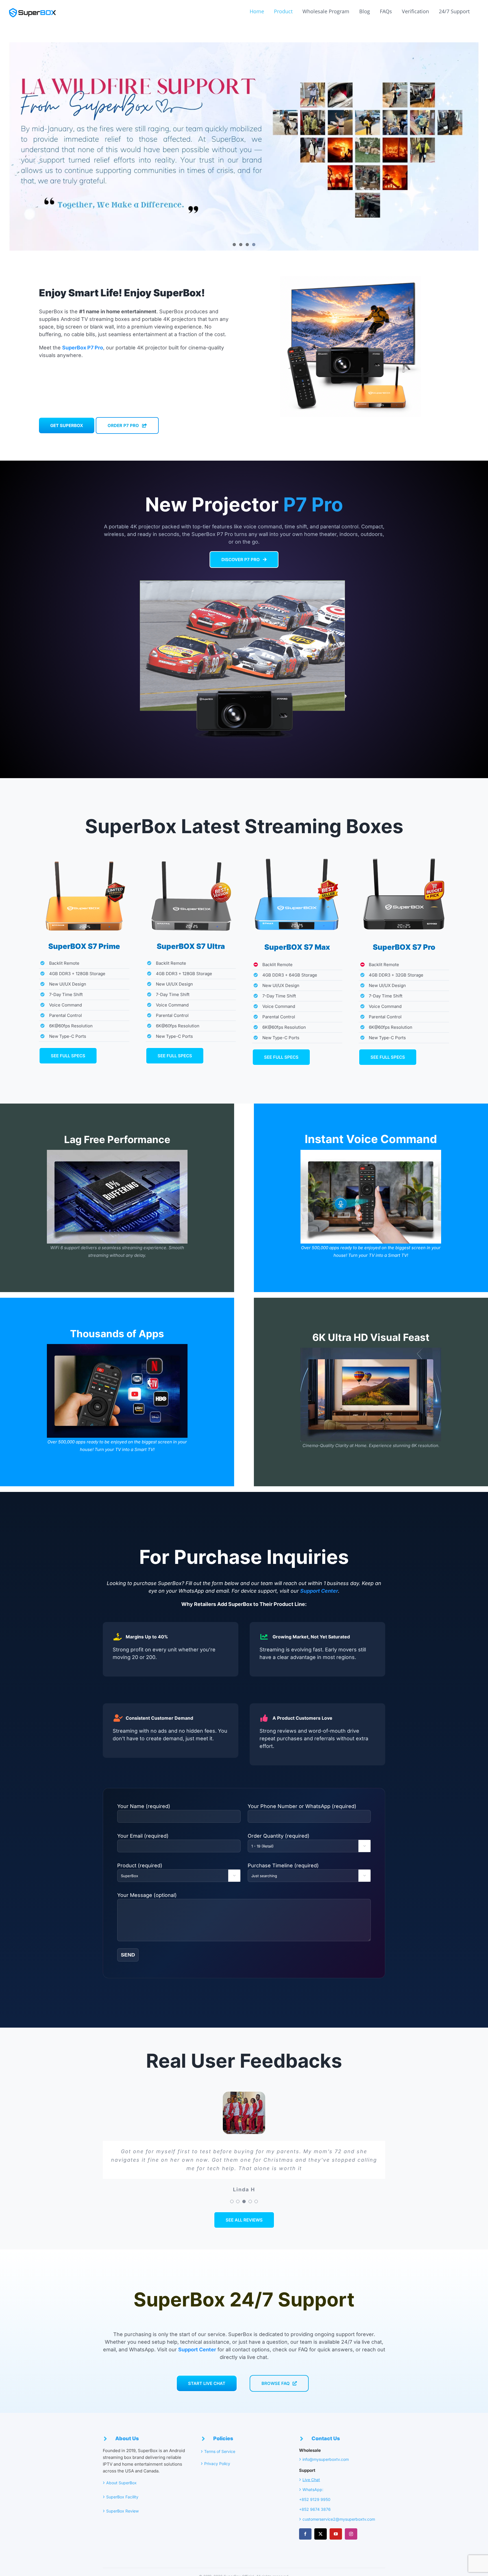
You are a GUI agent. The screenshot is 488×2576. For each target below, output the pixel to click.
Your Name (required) (144, 1806)
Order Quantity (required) (307, 1840)
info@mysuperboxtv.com (326, 2459)
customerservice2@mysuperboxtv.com (339, 2519)
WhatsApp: (313, 2489)
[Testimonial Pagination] (232, 2201)
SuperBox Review (122, 2511)
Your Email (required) (143, 1836)
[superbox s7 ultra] (191, 851)
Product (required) (177, 1870)
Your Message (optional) (147, 1895)
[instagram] (351, 2534)
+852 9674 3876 (315, 2509)
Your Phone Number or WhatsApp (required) (302, 1806)
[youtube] (336, 2534)
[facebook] (305, 2534)
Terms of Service (220, 2451)
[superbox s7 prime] (84, 851)
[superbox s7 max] (297, 851)
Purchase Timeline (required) (307, 1870)
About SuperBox (122, 2483)
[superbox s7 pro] (404, 851)
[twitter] (321, 2534)
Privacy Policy (217, 2464)
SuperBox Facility (122, 2497)
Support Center (319, 1591)
